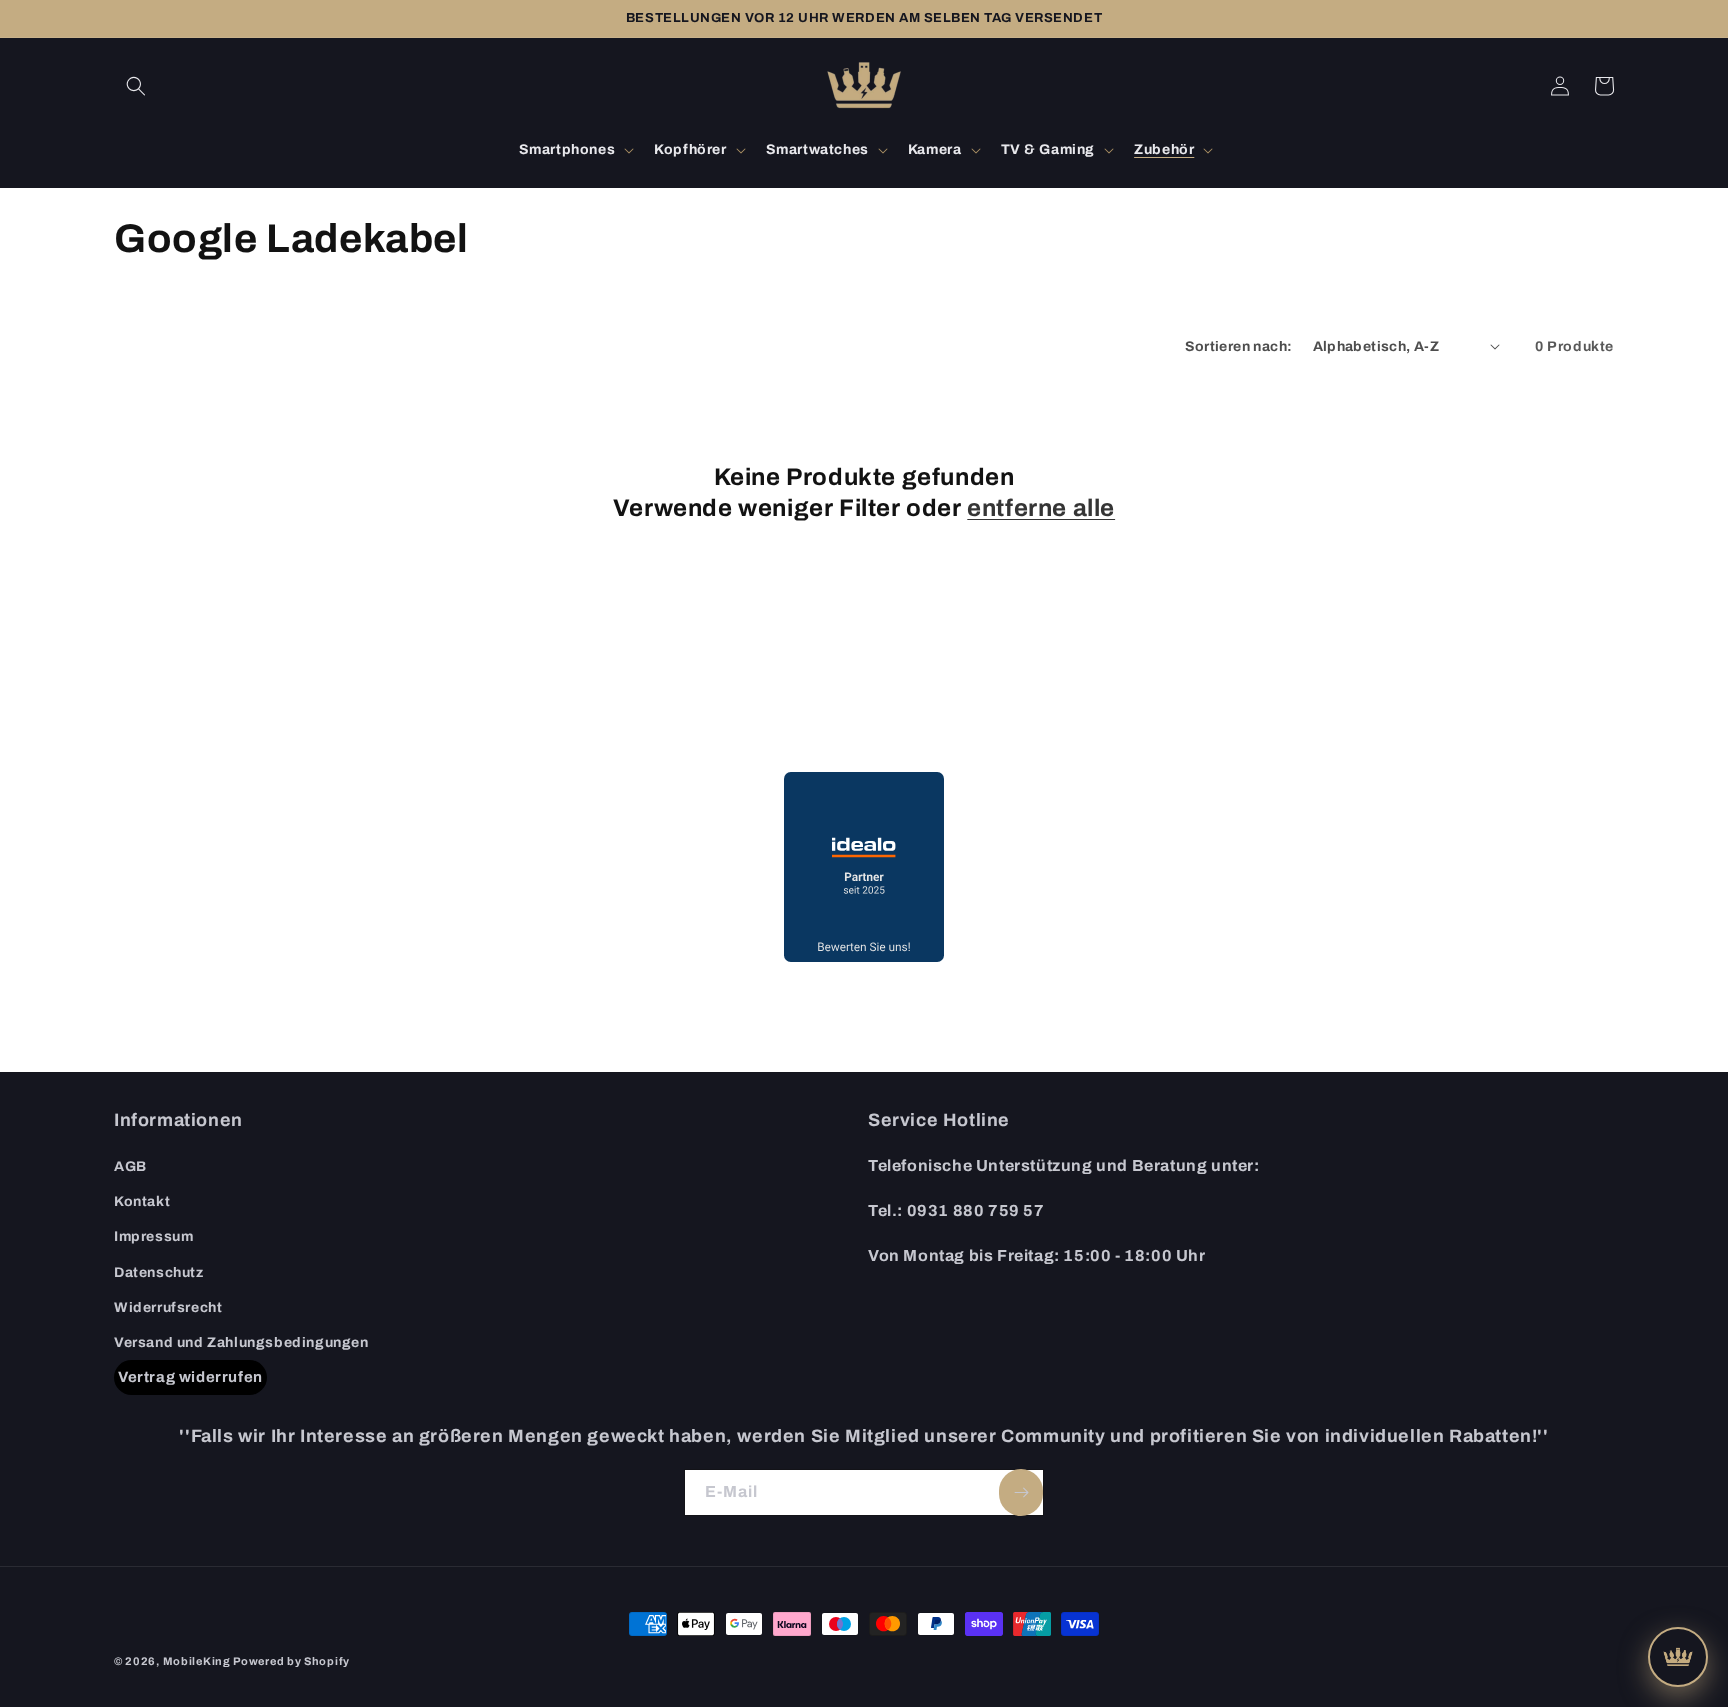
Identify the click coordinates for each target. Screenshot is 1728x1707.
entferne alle (1041, 508)
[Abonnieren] (1021, 1492)
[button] (136, 86)
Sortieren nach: (1239, 346)
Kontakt (142, 1201)
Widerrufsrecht (168, 1307)
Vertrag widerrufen (190, 1377)
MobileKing (197, 1661)
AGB (130, 1166)
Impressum (153, 1236)
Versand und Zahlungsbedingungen (241, 1342)
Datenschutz (159, 1272)
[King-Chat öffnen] (1678, 1657)
